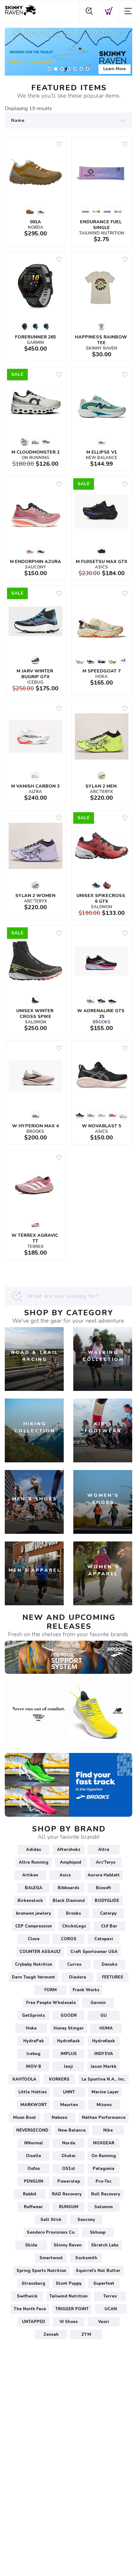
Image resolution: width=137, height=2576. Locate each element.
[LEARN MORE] (68, 1657)
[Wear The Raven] (68, 52)
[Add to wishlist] (59, 144)
